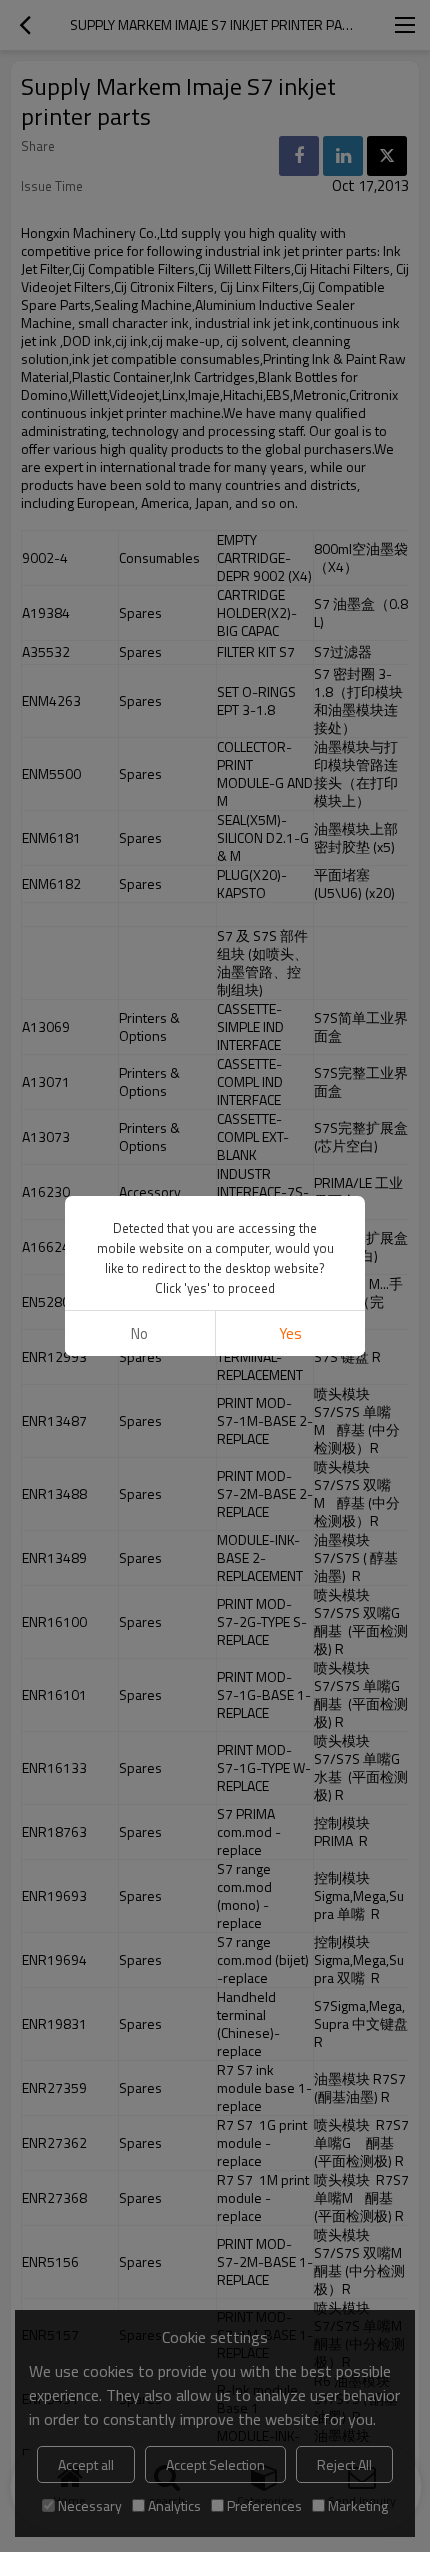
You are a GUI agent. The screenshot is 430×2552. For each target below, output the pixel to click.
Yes (290, 1333)
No (139, 1333)
